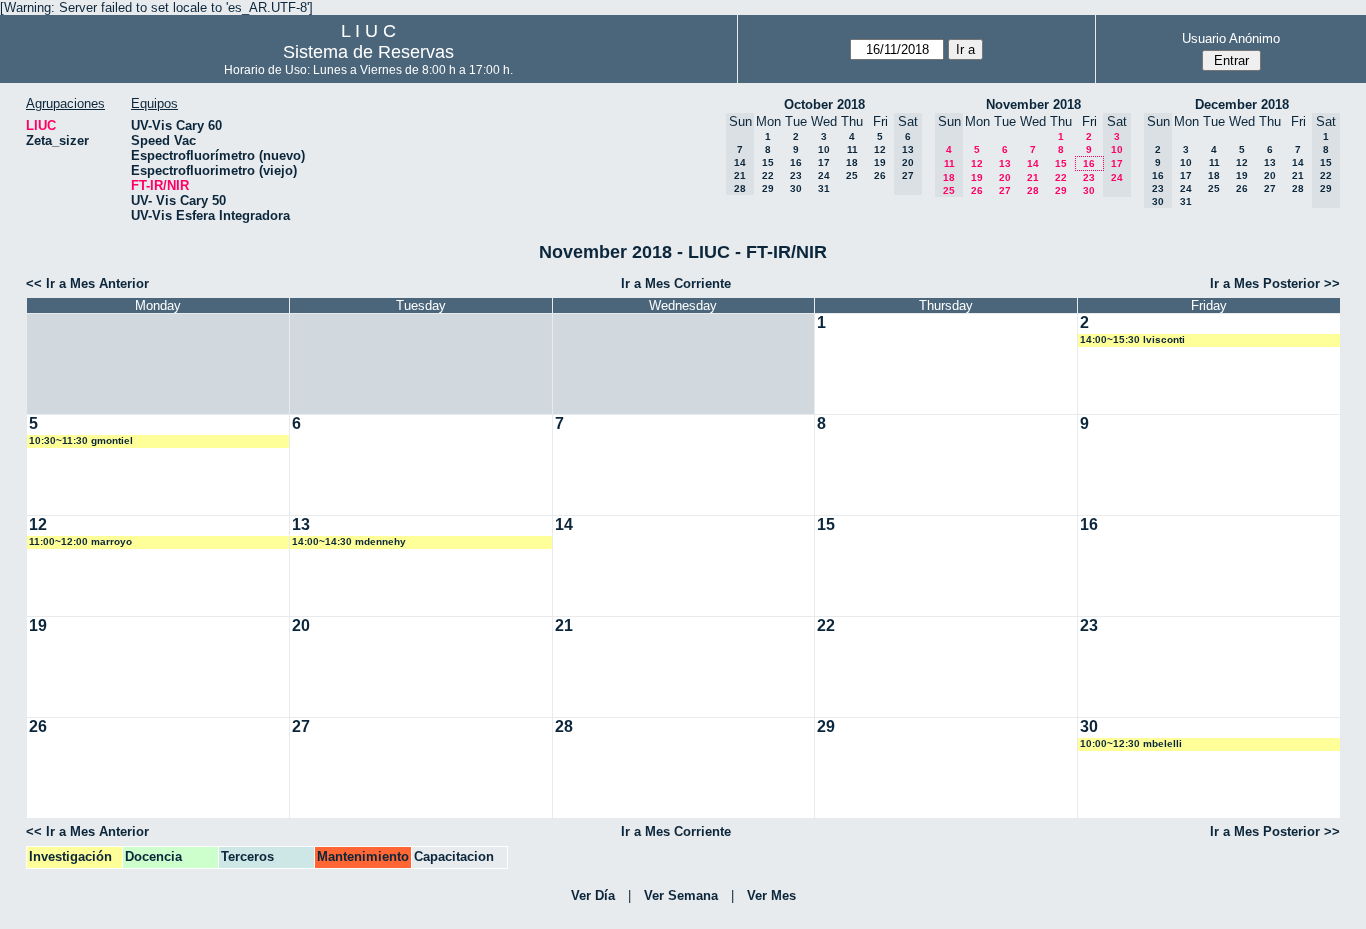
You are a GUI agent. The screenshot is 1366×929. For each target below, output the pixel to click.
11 (852, 149)
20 (1005, 177)
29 (768, 188)
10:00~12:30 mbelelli (1131, 743)
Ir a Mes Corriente (676, 283)
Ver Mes (771, 895)
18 (852, 162)
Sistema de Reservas (368, 52)
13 (1005, 163)
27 (1005, 190)
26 (880, 175)
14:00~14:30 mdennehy (349, 541)
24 (824, 175)
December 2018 (1242, 104)
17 (824, 162)
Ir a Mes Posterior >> (1275, 283)
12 (880, 149)
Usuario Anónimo (1231, 38)
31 (824, 188)
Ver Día (593, 895)
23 (796, 175)
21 (1033, 177)
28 (1033, 190)
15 (768, 162)
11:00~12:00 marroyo (80, 541)
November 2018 (1033, 104)
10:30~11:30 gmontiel (81, 440)
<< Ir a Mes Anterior (87, 283)
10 (824, 149)
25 (852, 175)
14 (1033, 163)
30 (796, 188)
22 (768, 175)
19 (880, 162)
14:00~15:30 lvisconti (1132, 339)
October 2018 (824, 104)
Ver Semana (681, 895)
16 (796, 162)
